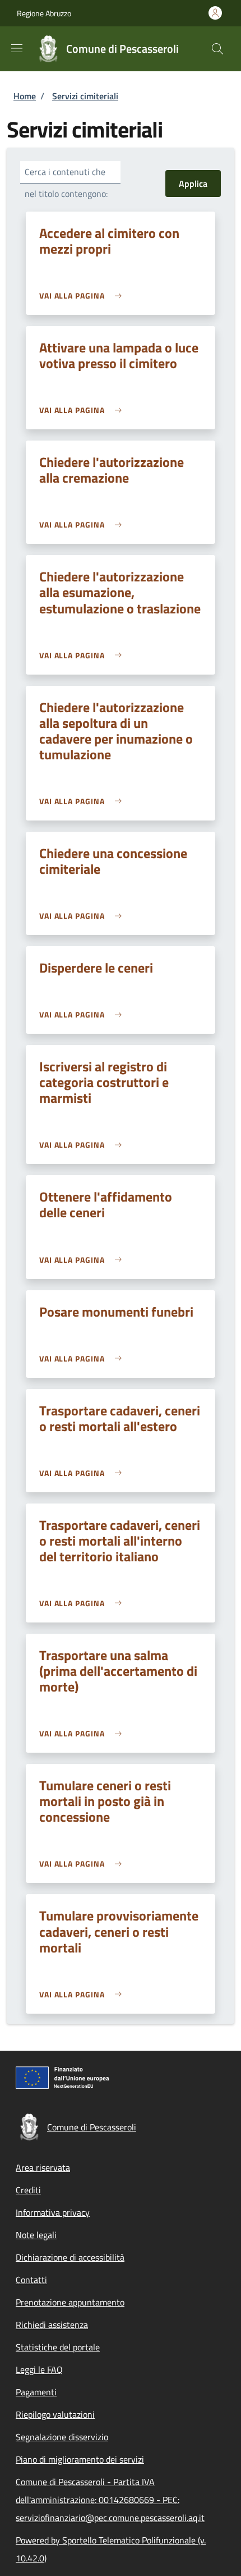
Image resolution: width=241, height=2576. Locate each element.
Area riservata (43, 2167)
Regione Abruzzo (44, 13)
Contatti (31, 2280)
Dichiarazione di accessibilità (70, 2257)
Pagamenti (36, 2392)
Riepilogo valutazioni (55, 2414)
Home (25, 96)
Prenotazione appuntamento (70, 2302)
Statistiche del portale (58, 2347)
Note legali (36, 2235)
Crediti (28, 2190)
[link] (83, 295)
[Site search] (217, 49)
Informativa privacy (53, 2212)
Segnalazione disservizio (62, 2437)
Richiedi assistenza (52, 2325)
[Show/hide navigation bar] (17, 48)
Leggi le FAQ (39, 2369)
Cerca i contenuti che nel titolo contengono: (66, 183)
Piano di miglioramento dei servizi (80, 2459)
